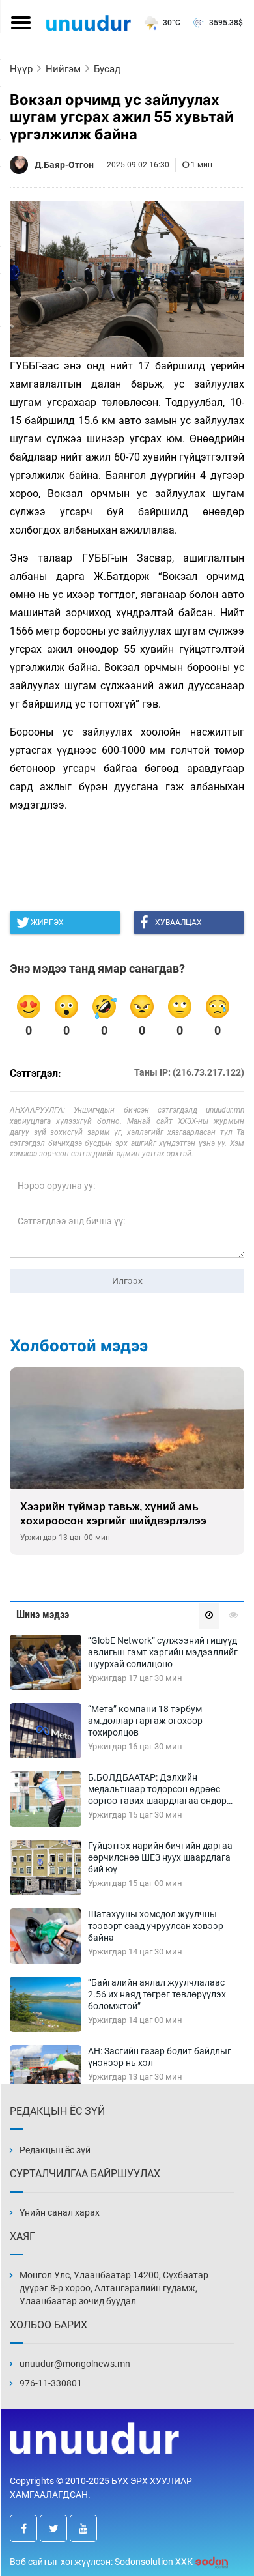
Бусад (107, 69)
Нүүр (21, 69)
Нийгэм (63, 69)
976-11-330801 (51, 2383)
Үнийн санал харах (60, 2212)
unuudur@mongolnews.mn (75, 2364)
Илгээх (127, 1281)
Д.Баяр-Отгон (64, 165)
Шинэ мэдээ (43, 1615)
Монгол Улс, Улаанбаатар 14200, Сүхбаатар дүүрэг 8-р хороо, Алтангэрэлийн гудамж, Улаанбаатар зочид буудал (114, 2288)
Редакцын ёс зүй (55, 2150)
